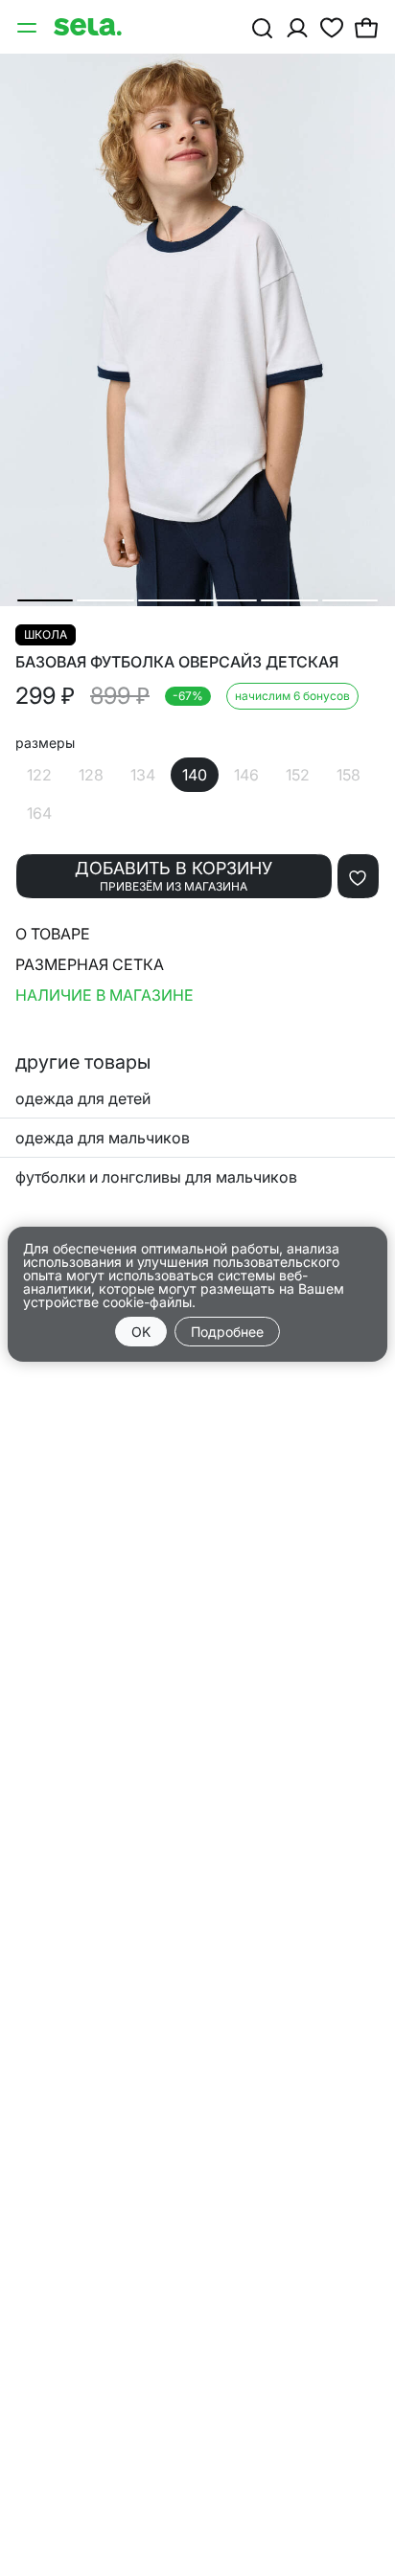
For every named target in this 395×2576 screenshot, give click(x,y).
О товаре (53, 934)
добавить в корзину (174, 876)
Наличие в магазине (105, 995)
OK (141, 1332)
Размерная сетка (90, 964)
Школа (46, 634)
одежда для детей (83, 1098)
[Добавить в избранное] (358, 876)
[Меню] (29, 27)
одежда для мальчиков (103, 1138)
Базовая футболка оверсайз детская (177, 662)
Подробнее (227, 1332)
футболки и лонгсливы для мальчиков (156, 1177)
